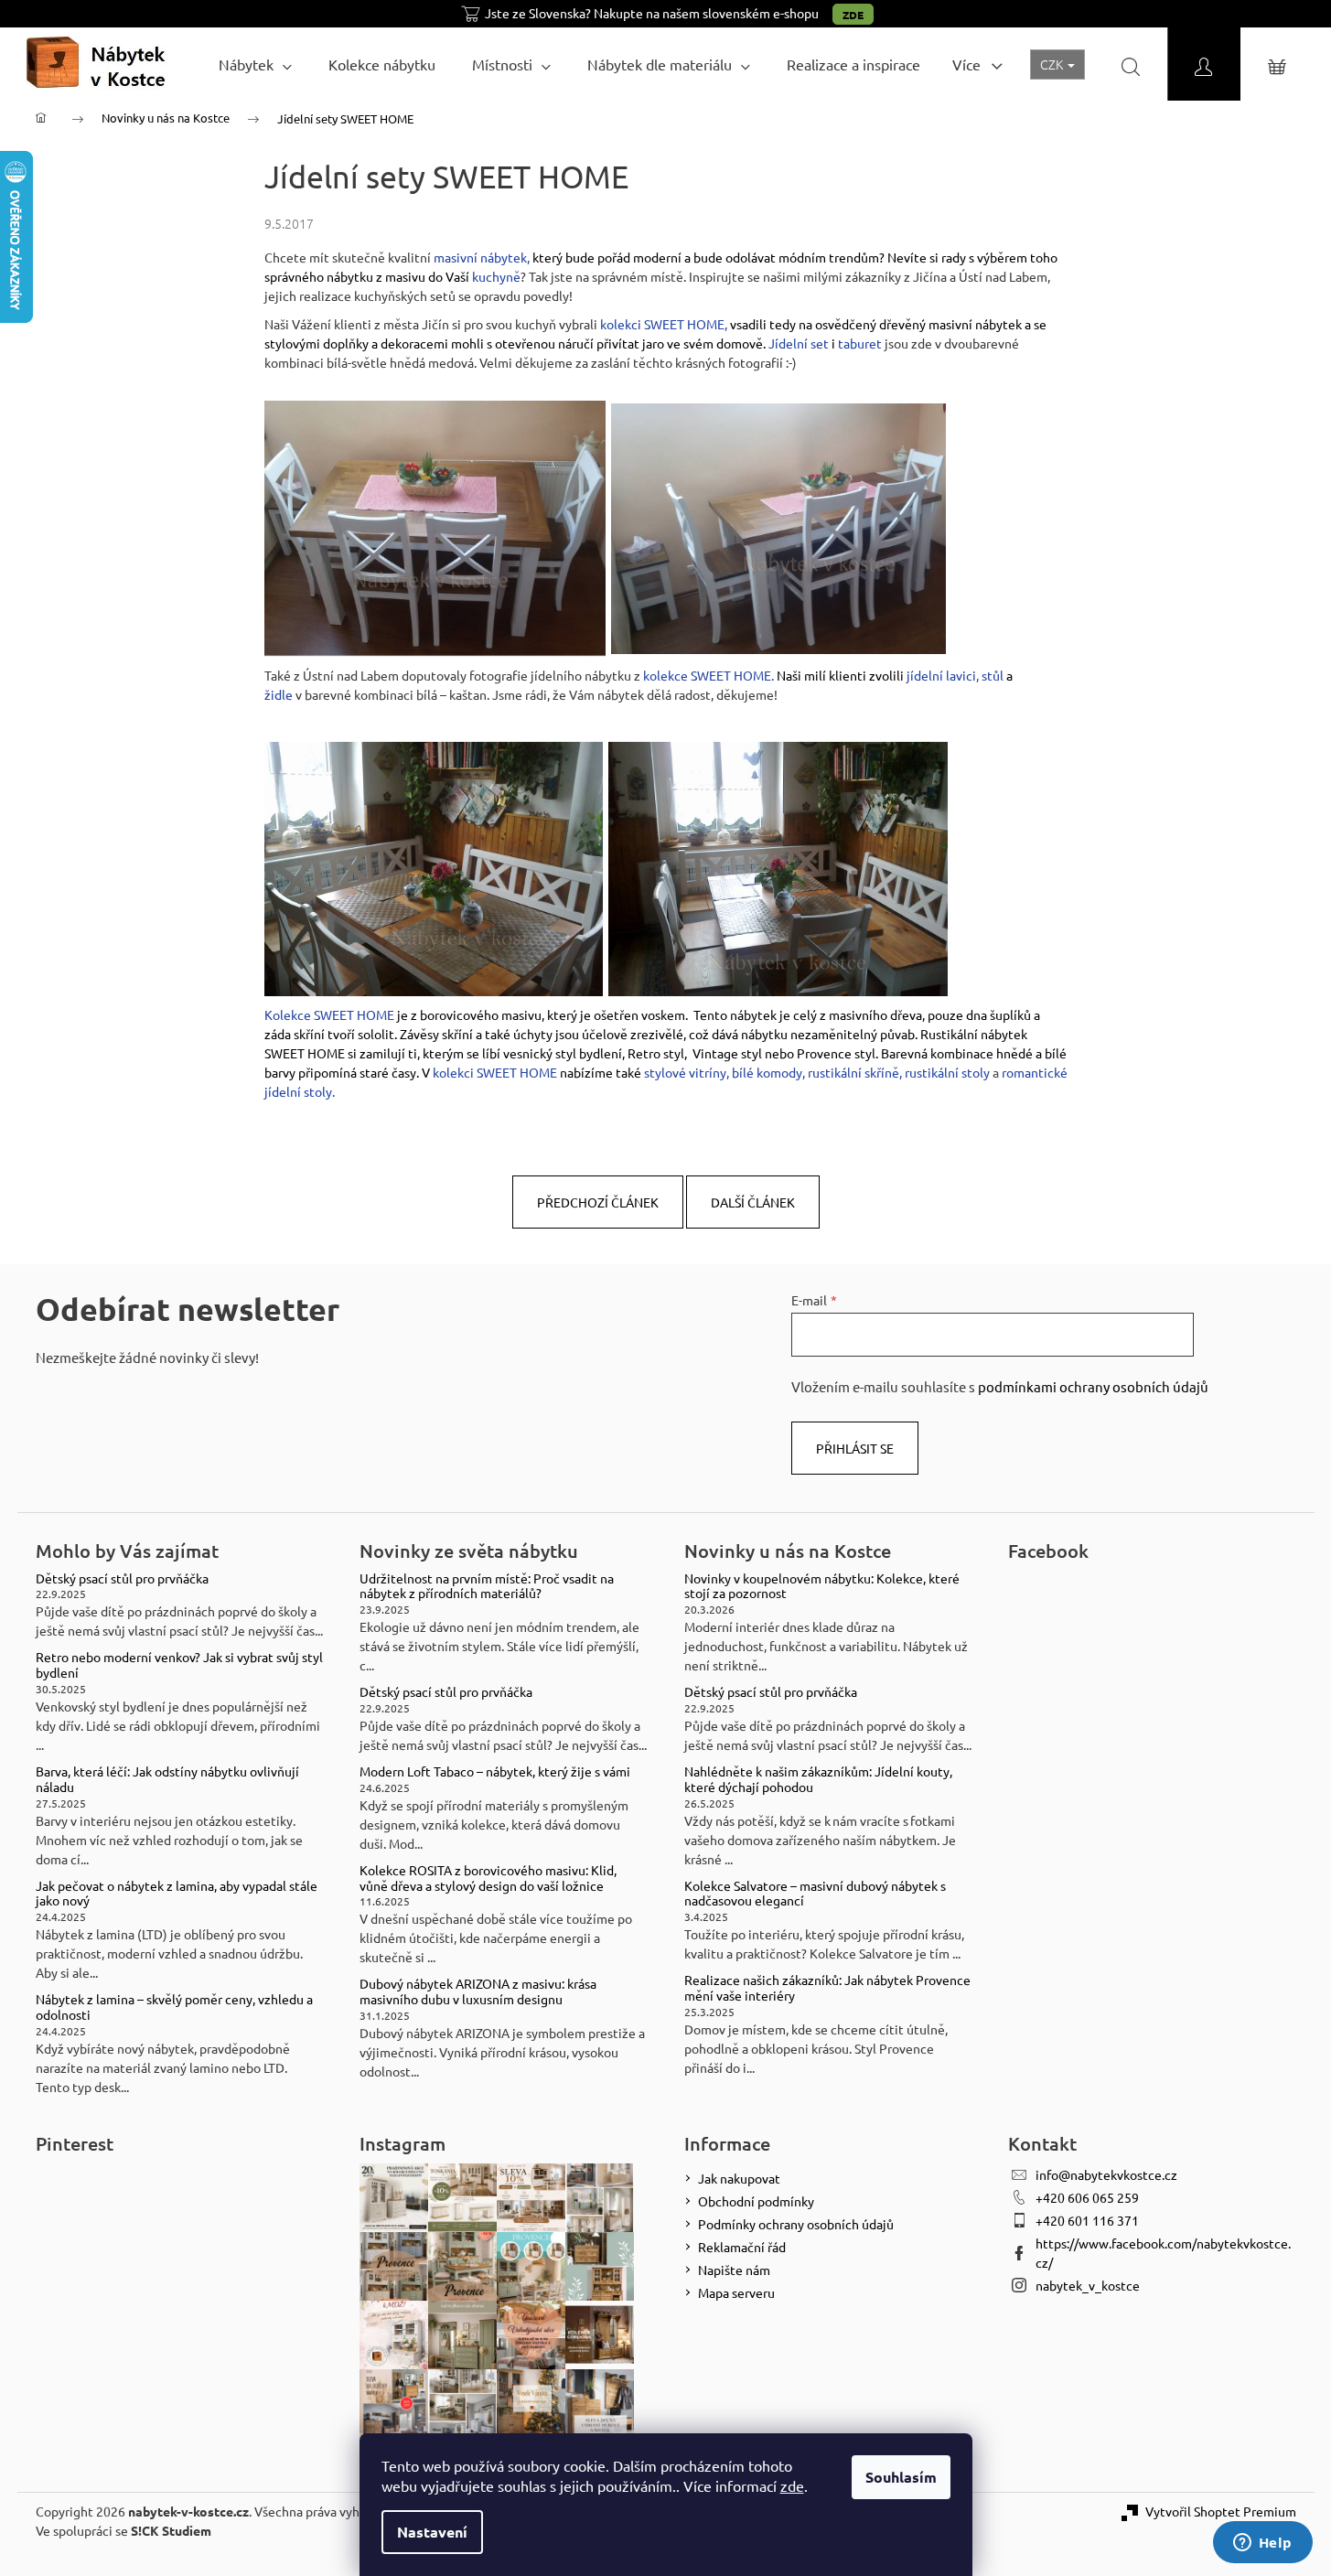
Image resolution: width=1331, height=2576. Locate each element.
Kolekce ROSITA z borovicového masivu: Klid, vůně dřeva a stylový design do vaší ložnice (488, 1878)
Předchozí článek (598, 1202)
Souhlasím (901, 2477)
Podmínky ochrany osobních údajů (796, 2224)
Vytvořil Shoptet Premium (1221, 2511)
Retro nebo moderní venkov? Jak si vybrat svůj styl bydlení (179, 1665)
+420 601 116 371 (1087, 2220)
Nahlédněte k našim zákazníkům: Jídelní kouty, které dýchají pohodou (818, 1779)
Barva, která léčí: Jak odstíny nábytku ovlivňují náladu (167, 1779)
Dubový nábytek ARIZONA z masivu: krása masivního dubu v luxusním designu (478, 1991)
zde (792, 2485)
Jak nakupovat (739, 2178)
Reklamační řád (742, 2247)
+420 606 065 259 (1087, 2197)
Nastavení (432, 2532)
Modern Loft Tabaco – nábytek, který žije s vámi (495, 1771)
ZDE (853, 15)
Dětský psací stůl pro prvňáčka (122, 1578)
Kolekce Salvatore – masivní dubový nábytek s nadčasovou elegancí (815, 1894)
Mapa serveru (736, 2292)
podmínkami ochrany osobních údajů (1093, 1386)
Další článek (753, 1202)
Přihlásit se (855, 1448)
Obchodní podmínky (756, 2201)
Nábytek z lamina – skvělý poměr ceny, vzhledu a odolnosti (174, 2007)
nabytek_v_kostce (1088, 2285)
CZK (1053, 64)
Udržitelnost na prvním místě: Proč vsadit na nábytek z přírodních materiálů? (487, 1586)
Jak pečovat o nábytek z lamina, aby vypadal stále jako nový (177, 1894)
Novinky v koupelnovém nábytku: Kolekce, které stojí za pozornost (822, 1586)
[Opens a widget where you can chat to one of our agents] (1262, 2544)
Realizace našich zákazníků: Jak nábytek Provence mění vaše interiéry (827, 1988)
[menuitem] (255, 64)
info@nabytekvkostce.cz (1106, 2174)
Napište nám (734, 2270)
